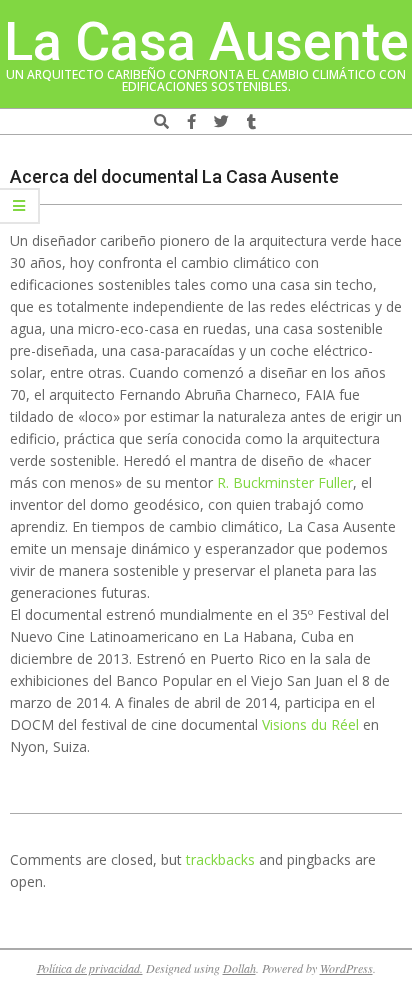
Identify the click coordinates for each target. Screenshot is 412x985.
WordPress (346, 968)
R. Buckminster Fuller (285, 482)
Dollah (239, 968)
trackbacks (220, 859)
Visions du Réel (310, 724)
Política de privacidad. (90, 968)
